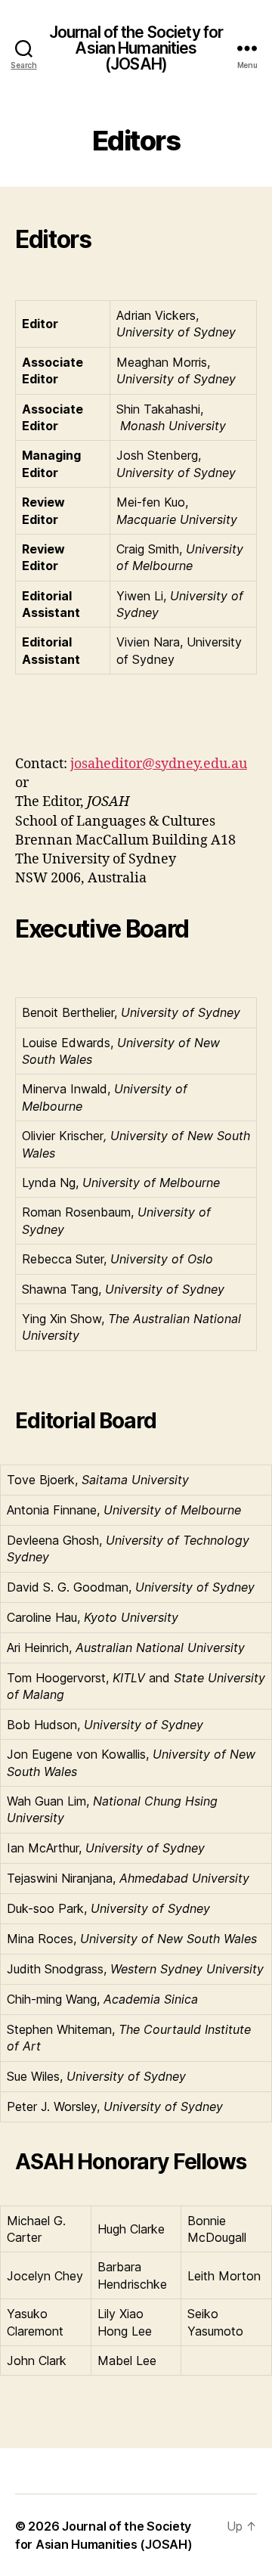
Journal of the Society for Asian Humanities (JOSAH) (136, 48)
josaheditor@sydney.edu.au (159, 764)
